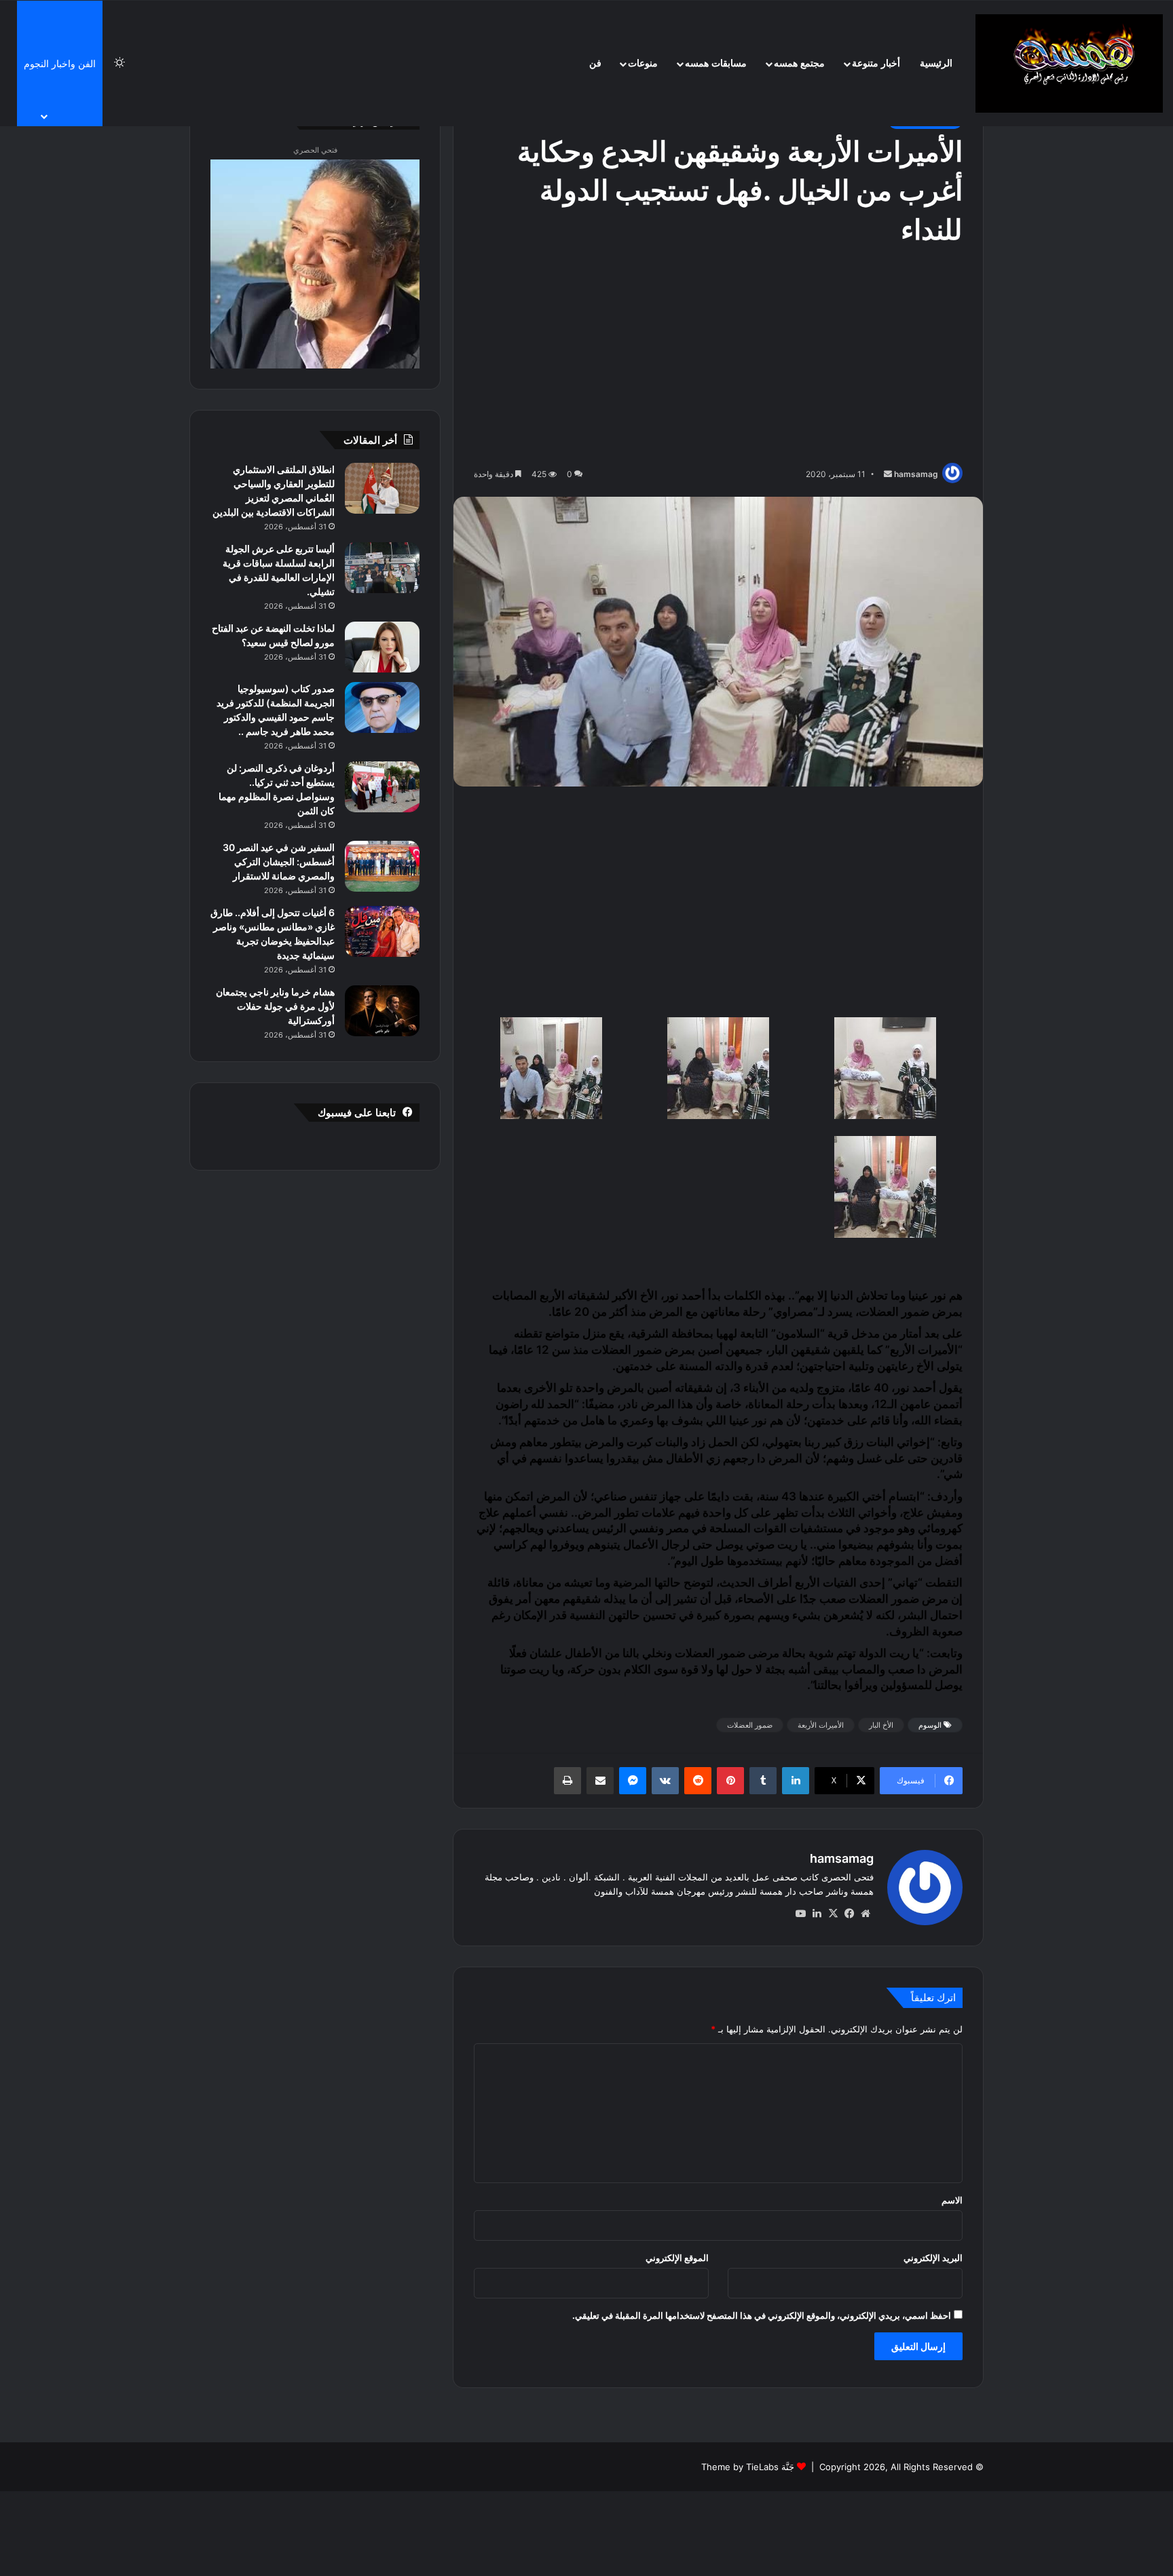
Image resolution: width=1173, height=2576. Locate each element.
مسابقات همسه (716, 63)
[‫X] (833, 1914)
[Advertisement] (718, 358)
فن (595, 63)
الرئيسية (936, 63)
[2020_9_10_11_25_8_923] (719, 1071)
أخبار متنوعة (876, 63)
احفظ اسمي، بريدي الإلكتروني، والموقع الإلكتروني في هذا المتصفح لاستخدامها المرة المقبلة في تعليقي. (762, 2315)
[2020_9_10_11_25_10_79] (552, 1071)
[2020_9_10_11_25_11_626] (885, 1190)
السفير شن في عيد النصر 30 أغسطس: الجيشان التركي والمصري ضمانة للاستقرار (279, 861)
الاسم (952, 2200)
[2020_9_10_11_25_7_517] (885, 1071)
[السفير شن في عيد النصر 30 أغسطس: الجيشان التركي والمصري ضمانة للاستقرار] (382, 866)
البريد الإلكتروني (933, 2258)
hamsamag (916, 474)
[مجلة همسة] (1069, 63)
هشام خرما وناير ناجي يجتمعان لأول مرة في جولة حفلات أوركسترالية (275, 1006)
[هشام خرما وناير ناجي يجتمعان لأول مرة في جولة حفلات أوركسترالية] (382, 1011)
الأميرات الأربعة (821, 1725)
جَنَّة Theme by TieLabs (748, 2467)
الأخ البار (881, 1725)
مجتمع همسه (799, 63)
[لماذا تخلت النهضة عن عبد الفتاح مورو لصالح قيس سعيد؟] (382, 647)
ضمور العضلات (627, 1350)
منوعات (643, 63)
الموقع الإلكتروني (677, 2258)
